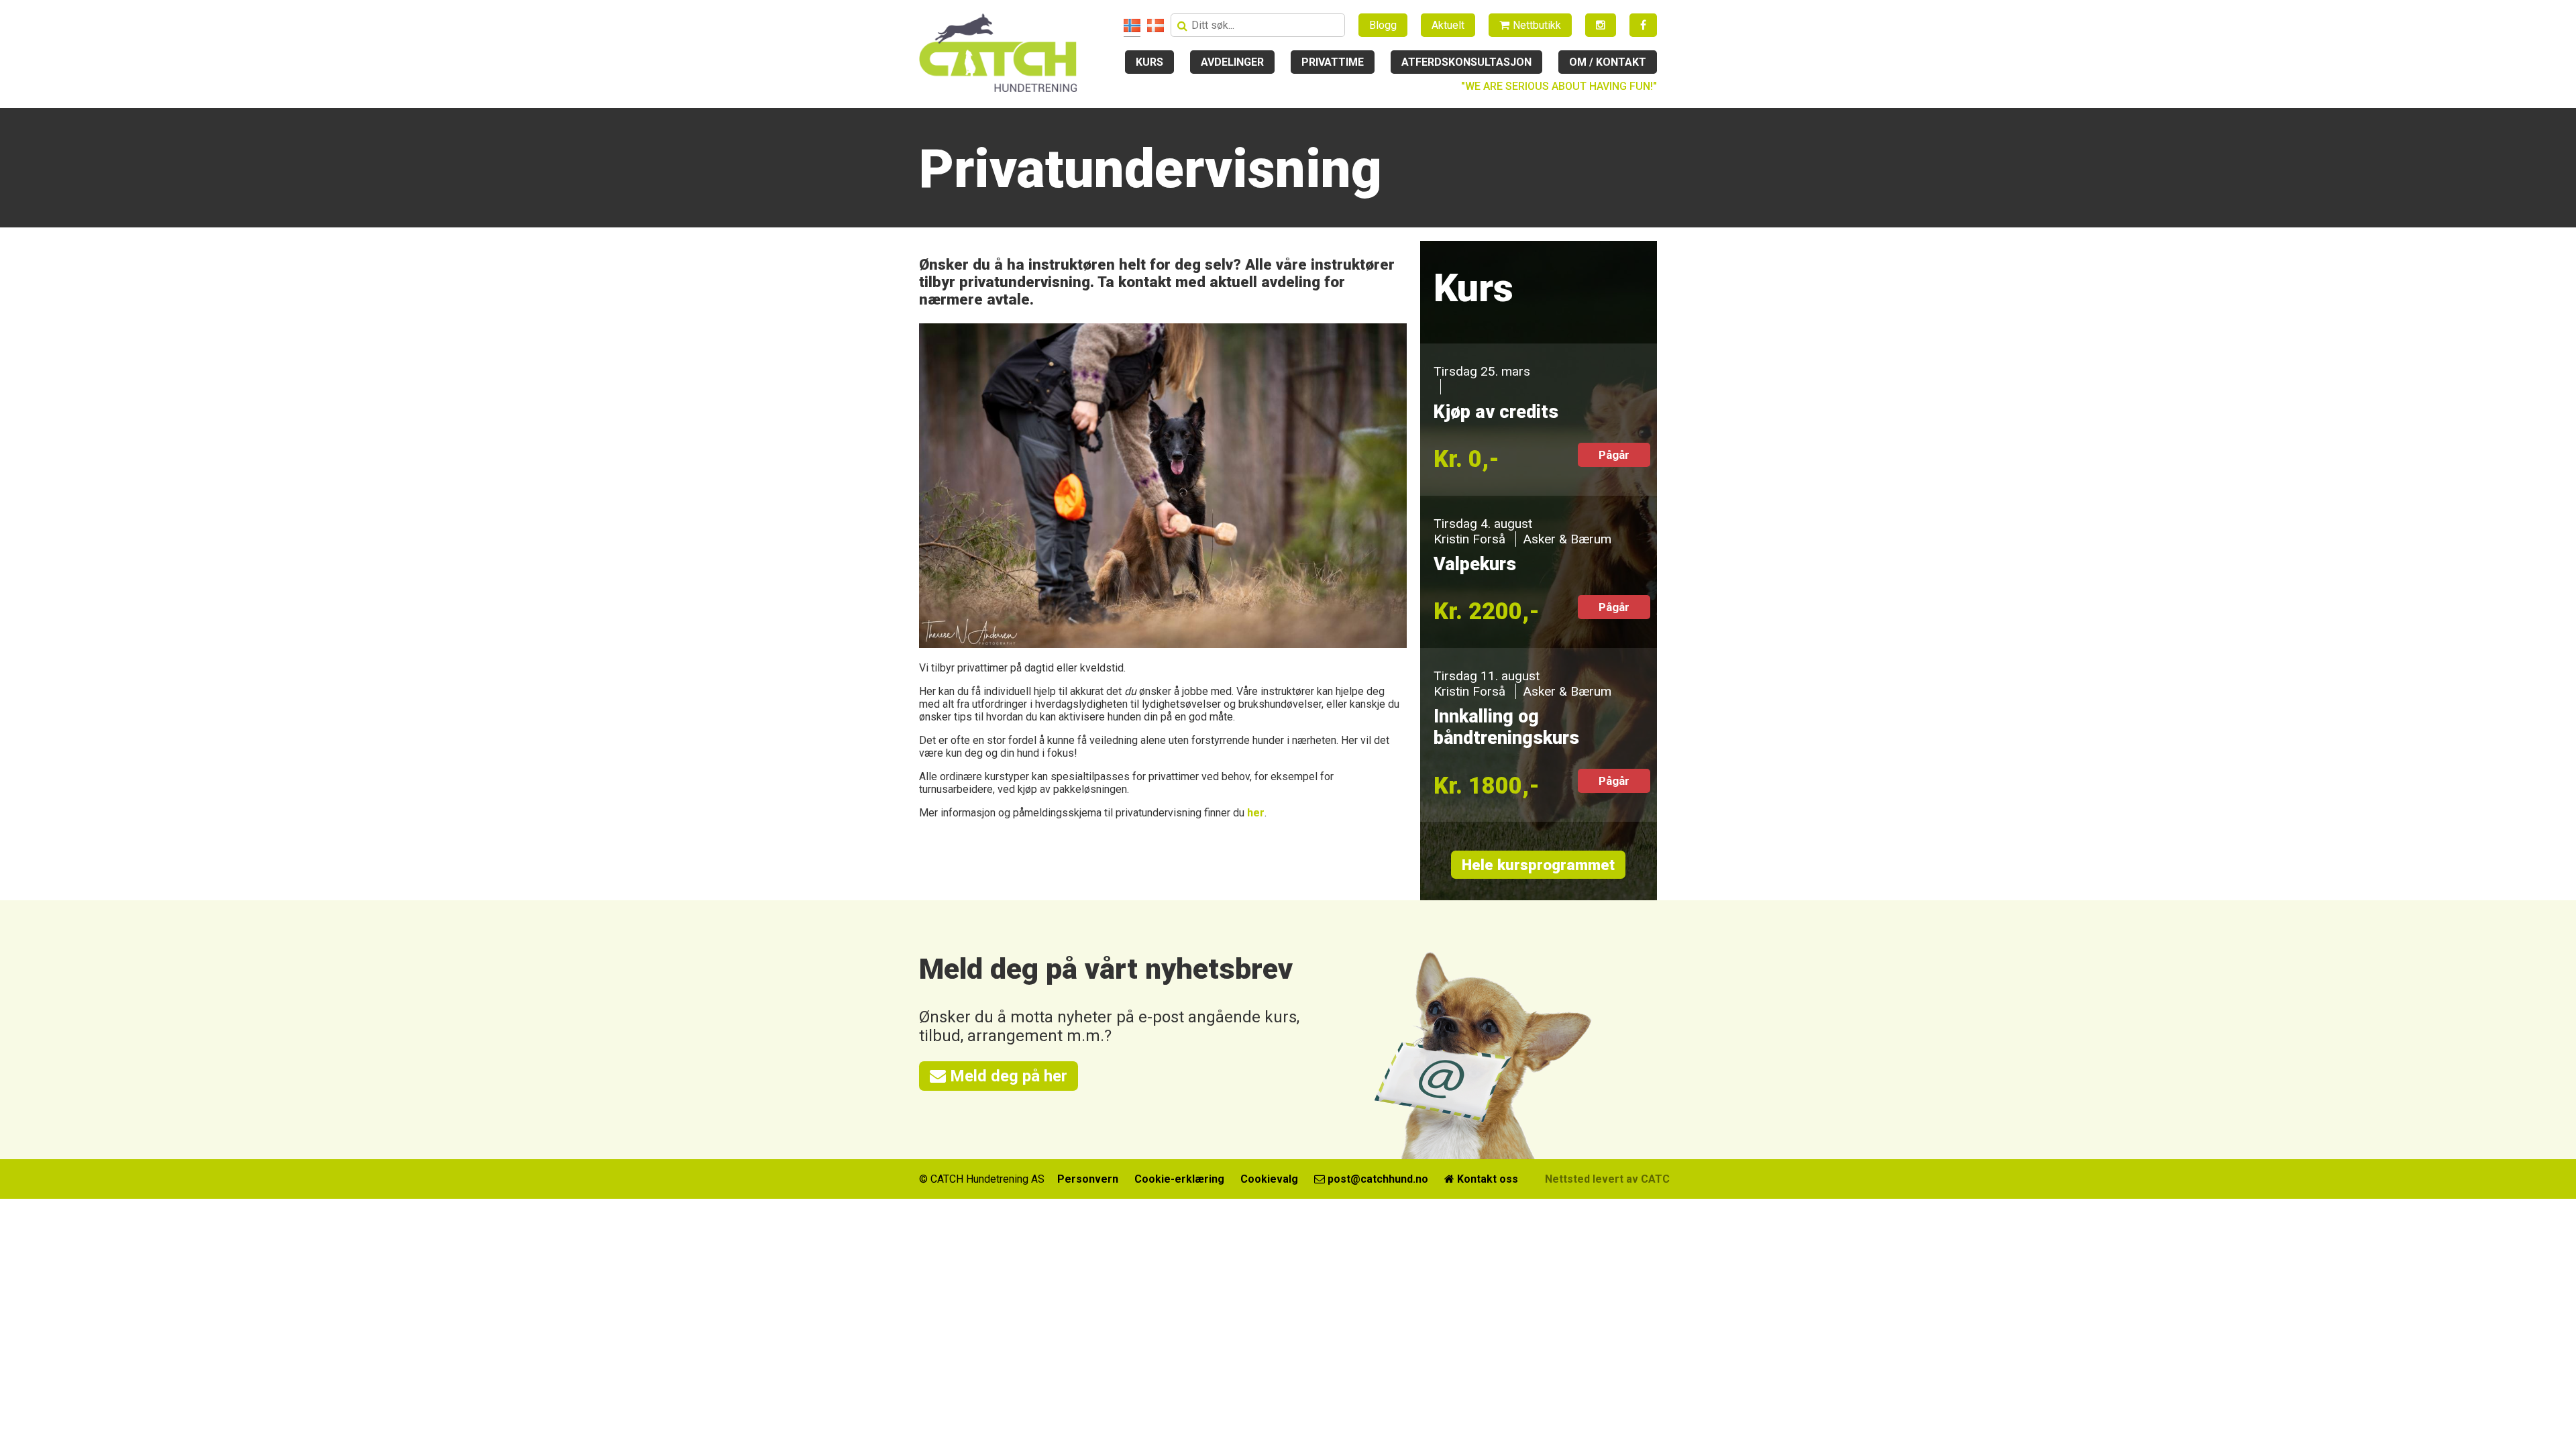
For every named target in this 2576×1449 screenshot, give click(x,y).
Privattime (1333, 62)
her (1256, 813)
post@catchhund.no (1377, 1179)
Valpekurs (1475, 564)
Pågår (1614, 455)
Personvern (1088, 1179)
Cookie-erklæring (1179, 1179)
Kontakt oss (1486, 1179)
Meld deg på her (1007, 1076)
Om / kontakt (1608, 62)
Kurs (1149, 62)
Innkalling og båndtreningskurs (1506, 727)
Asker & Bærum (1567, 539)
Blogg (1383, 25)
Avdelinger (1232, 62)
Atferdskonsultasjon (1466, 62)
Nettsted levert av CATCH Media (1628, 1179)
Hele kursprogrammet (1538, 865)
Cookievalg (1269, 1179)
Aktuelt (1448, 25)
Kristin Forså (1469, 539)
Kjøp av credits (1496, 412)
